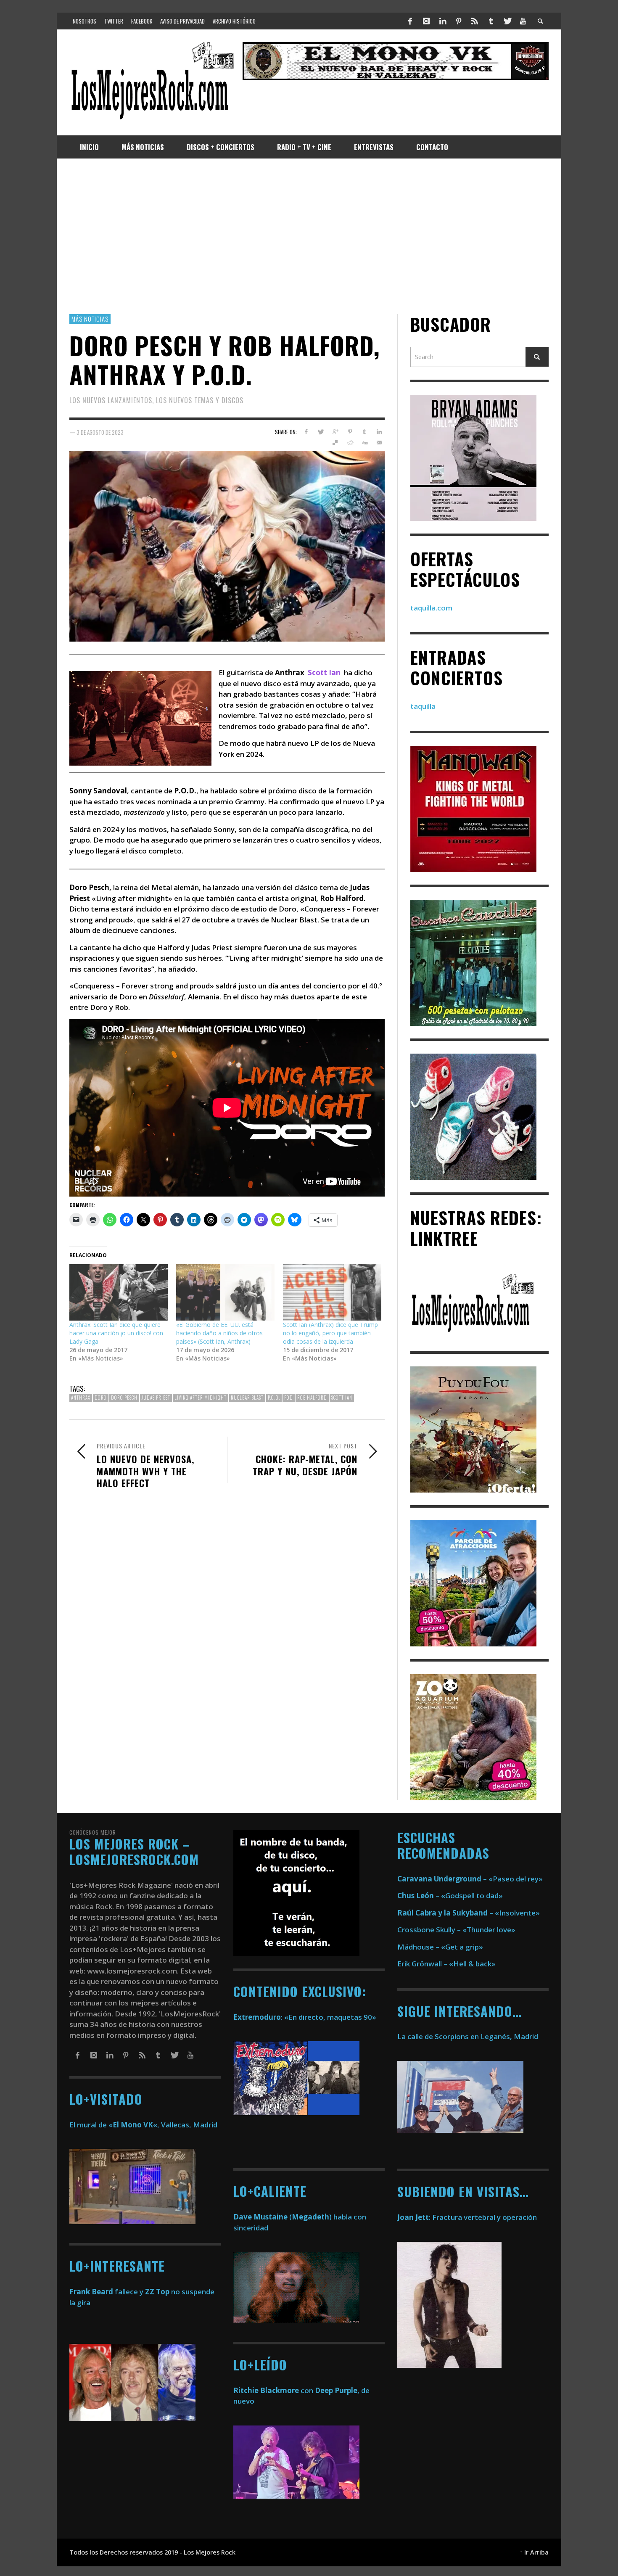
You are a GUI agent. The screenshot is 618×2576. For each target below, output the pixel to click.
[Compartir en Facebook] (306, 432)
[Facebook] (410, 21)
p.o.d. (274, 1398)
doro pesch (124, 1398)
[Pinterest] (459, 21)
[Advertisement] (309, 236)
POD (289, 1398)
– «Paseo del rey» (470, 1879)
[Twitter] (507, 21)
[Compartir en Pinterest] (350, 432)
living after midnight (201, 1398)
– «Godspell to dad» (450, 1896)
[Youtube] (523, 21)
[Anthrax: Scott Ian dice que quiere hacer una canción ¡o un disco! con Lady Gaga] (119, 1293)
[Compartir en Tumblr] (364, 432)
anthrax (81, 1398)
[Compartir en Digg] (364, 443)
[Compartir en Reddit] (350, 443)
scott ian (342, 1398)
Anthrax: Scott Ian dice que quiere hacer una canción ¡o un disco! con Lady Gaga (116, 1333)
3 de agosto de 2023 (100, 432)
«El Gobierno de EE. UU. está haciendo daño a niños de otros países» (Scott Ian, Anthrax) (219, 1333)
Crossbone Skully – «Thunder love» (456, 1930)
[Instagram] (426, 21)
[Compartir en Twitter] (321, 432)
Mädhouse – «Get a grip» (440, 1947)
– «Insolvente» (469, 1913)
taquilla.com (431, 608)
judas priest (156, 1398)
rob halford (312, 1398)
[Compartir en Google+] (335, 432)
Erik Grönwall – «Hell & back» (446, 1964)
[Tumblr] (491, 21)
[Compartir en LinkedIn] (379, 432)
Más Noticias (90, 319)
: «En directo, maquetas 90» (305, 2017)
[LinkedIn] (442, 21)
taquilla (423, 707)
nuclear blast (247, 1398)
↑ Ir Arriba (534, 2552)
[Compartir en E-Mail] (379, 443)
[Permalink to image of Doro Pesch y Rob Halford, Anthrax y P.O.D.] (227, 545)
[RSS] (475, 21)
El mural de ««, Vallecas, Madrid (143, 2125)
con (273, 2390)
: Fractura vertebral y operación (467, 2217)
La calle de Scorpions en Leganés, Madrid (469, 2036)
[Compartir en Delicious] (335, 443)
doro (101, 1398)
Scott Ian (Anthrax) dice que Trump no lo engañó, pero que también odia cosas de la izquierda (330, 1333)
